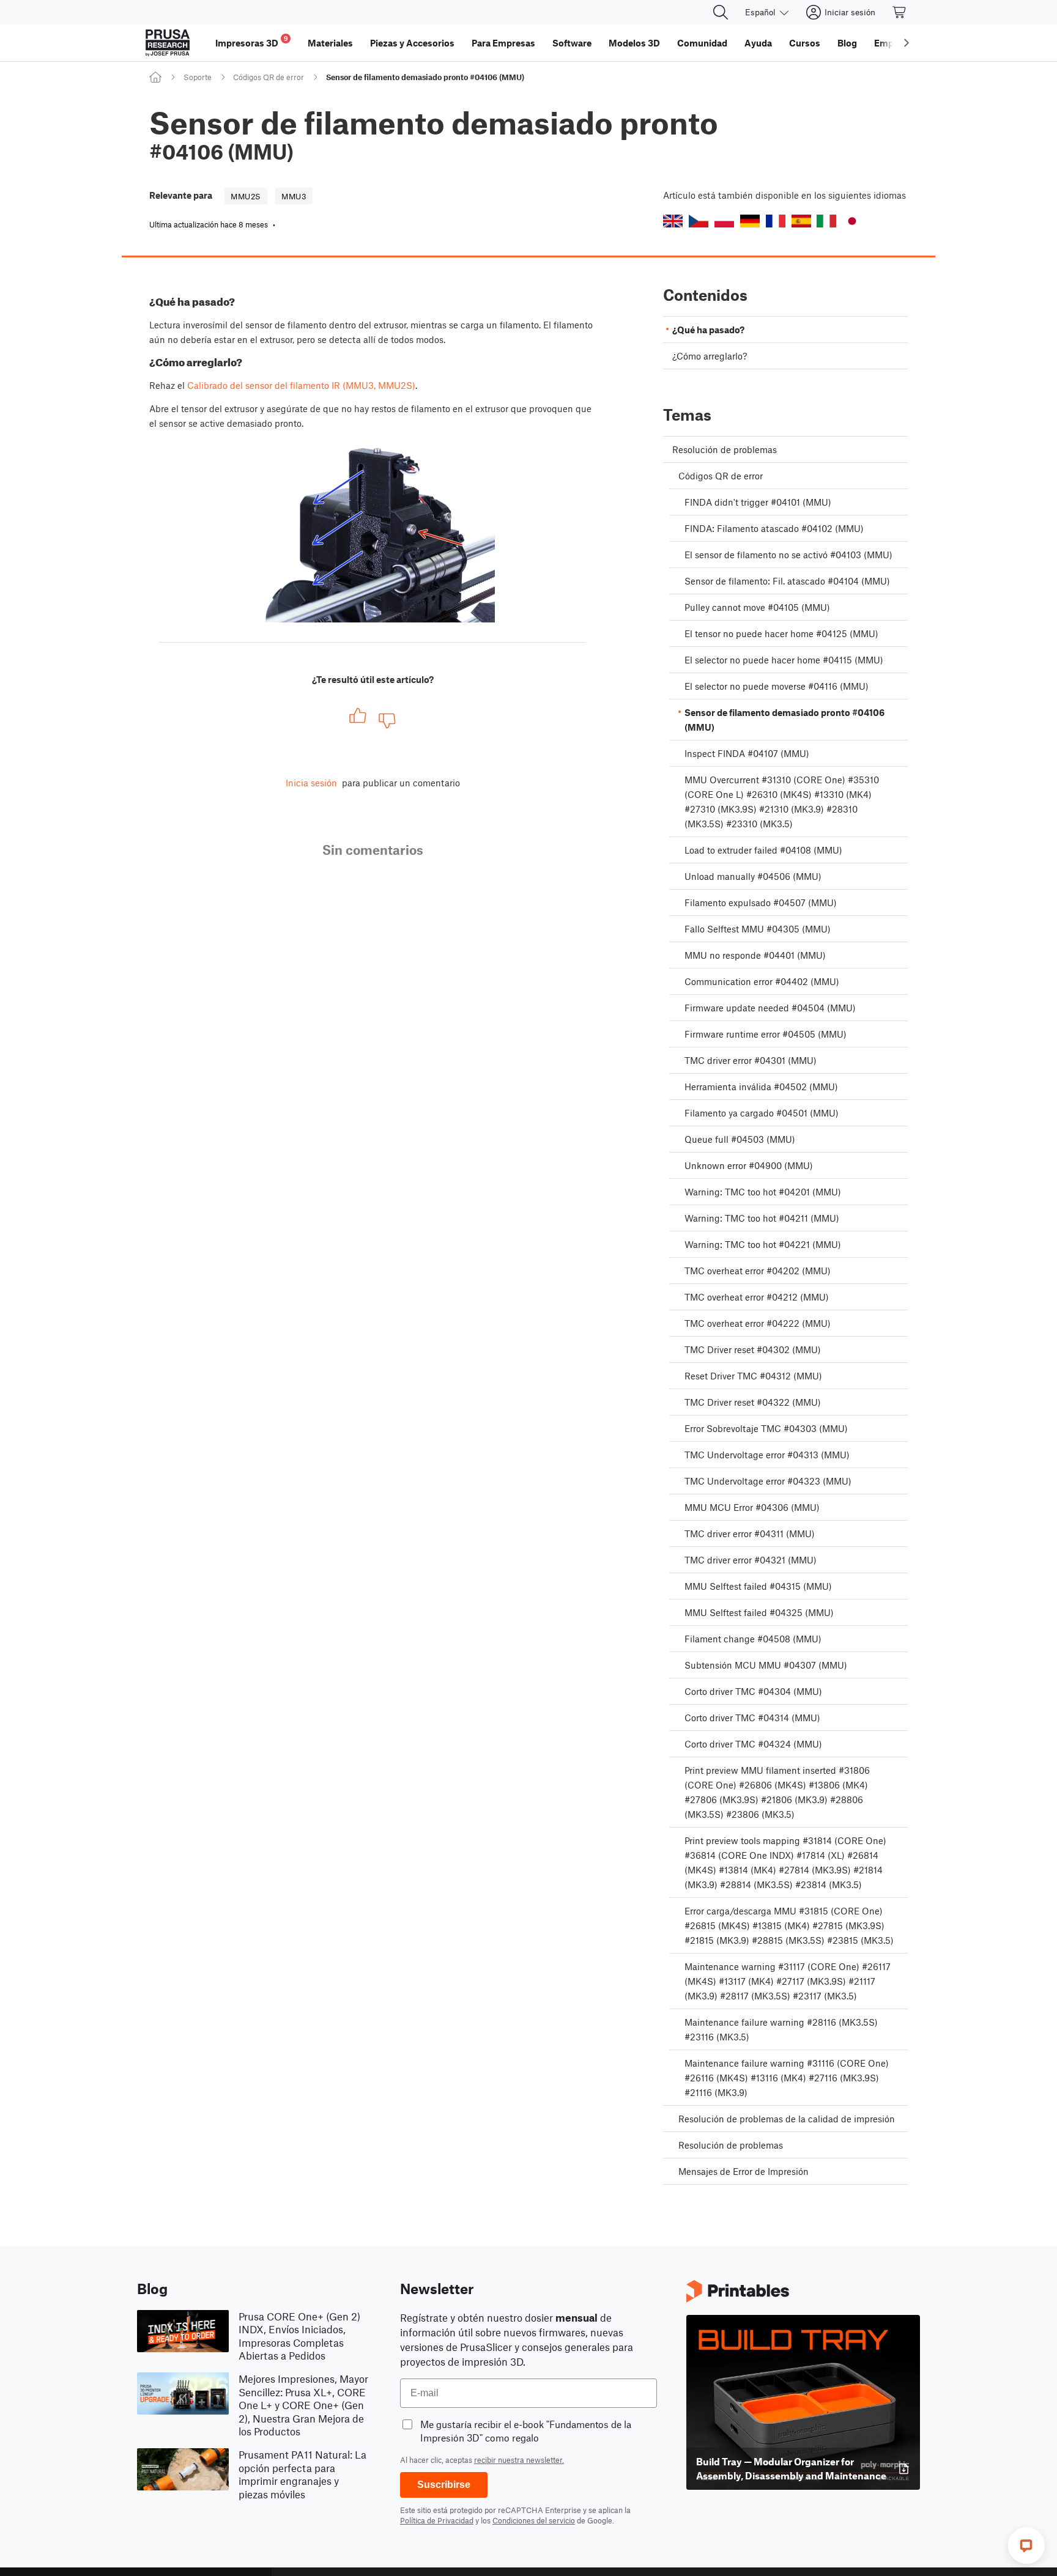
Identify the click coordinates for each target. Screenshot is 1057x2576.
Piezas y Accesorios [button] (412, 43)
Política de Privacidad (437, 2520)
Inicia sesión (311, 783)
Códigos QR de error (269, 77)
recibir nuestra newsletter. (519, 2460)
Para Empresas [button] (503, 43)
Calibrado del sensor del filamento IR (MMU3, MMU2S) (301, 385)
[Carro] (900, 12)
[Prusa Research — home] (168, 43)
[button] (673, 221)
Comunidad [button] (702, 43)
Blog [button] (847, 43)
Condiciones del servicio (534, 2520)
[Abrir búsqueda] (721, 12)
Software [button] (572, 43)
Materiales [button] (330, 43)
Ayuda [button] (758, 43)
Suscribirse (444, 2485)
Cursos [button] (805, 43)
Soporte (198, 77)
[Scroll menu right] (907, 43)
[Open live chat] (1026, 2545)
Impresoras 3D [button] (252, 41)
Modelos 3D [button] (634, 43)
